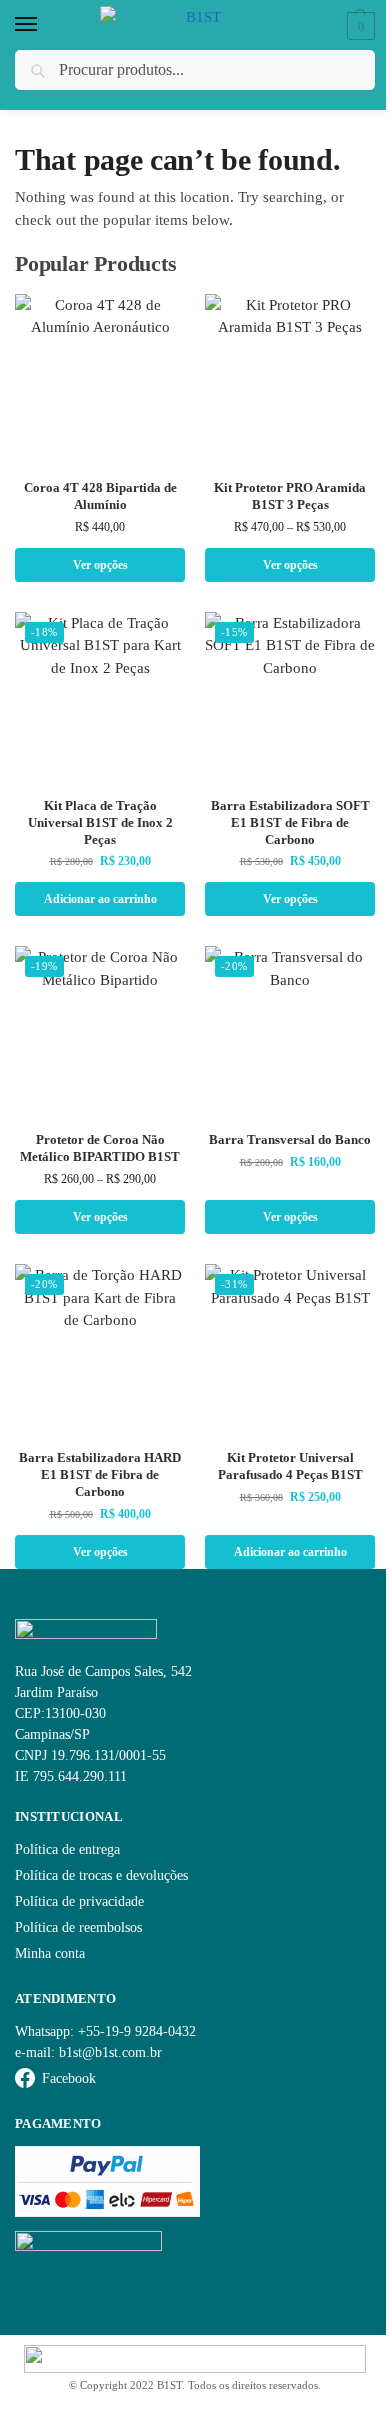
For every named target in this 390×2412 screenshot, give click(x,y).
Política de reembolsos (78, 1927)
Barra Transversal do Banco (290, 1139)
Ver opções (100, 565)
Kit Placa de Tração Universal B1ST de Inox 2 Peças (100, 822)
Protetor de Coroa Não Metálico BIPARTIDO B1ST (100, 1148)
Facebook (69, 2078)
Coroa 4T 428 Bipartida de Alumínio (100, 496)
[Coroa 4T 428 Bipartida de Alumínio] (100, 379)
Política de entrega (67, 1849)
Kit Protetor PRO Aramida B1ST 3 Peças (290, 496)
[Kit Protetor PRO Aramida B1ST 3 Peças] (290, 379)
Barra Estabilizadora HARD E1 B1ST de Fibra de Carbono (100, 1474)
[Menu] (45, 25)
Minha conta (50, 1953)
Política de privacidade (79, 1901)
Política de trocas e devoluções (101, 1875)
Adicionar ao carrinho (100, 899)
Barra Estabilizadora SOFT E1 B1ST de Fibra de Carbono (290, 822)
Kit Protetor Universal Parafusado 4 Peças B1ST (290, 1466)
